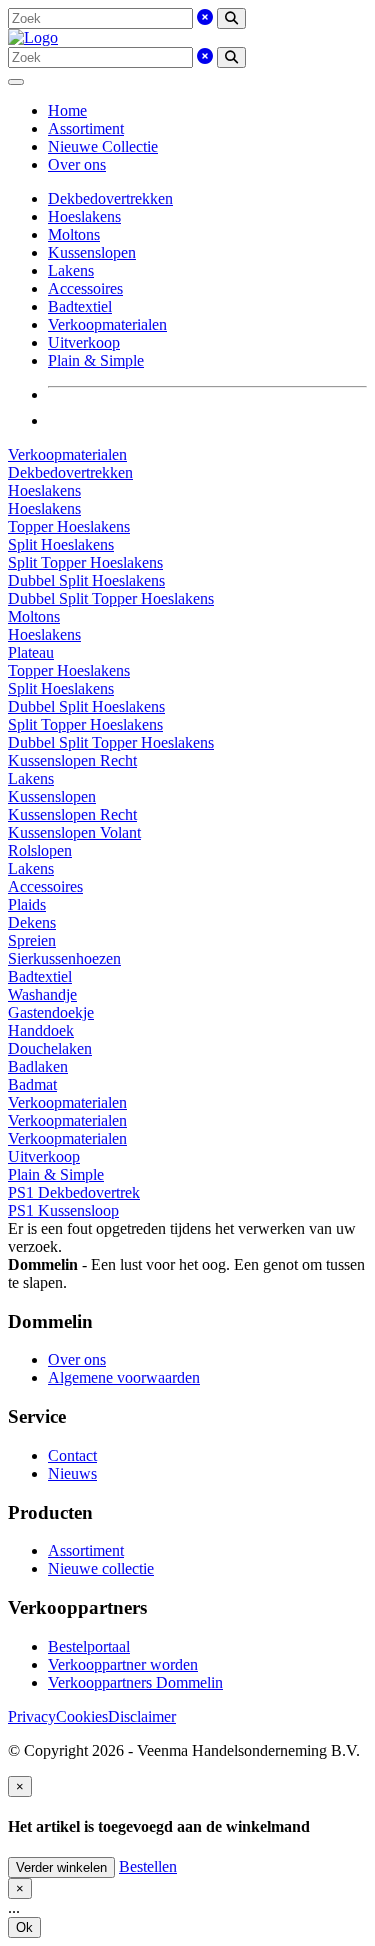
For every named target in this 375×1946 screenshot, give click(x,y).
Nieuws (72, 1473)
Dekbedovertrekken (110, 198)
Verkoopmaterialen (107, 324)
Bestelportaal (89, 1646)
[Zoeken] (231, 18)
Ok (24, 1927)
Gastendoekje (51, 1012)
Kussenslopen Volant (74, 832)
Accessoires (85, 288)
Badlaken (38, 1066)
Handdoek (41, 1030)
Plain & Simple (96, 360)
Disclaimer (142, 1716)
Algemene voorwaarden (124, 1377)
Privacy (32, 1716)
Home (67, 110)
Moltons (74, 234)
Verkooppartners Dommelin (135, 1682)
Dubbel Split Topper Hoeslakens (111, 598)
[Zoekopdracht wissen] (205, 17)
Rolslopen (40, 850)
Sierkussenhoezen (64, 958)
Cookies (82, 1716)
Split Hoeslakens (61, 544)
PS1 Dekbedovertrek (74, 1192)
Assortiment (86, 128)
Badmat (32, 1084)
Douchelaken (50, 1048)
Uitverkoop (84, 342)
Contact (72, 1455)
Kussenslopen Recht (72, 760)
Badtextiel (80, 306)
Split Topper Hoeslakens (85, 562)
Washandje (42, 994)
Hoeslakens (84, 216)
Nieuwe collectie (101, 1568)
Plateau (31, 652)
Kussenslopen (92, 252)
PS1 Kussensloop (63, 1210)
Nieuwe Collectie (103, 146)
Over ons (77, 164)
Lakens (71, 270)
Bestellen (148, 1866)
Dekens (32, 922)
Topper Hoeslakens (69, 526)
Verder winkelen (61, 1867)
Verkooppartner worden (123, 1664)
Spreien (32, 940)
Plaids (27, 904)
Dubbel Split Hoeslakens (86, 580)
